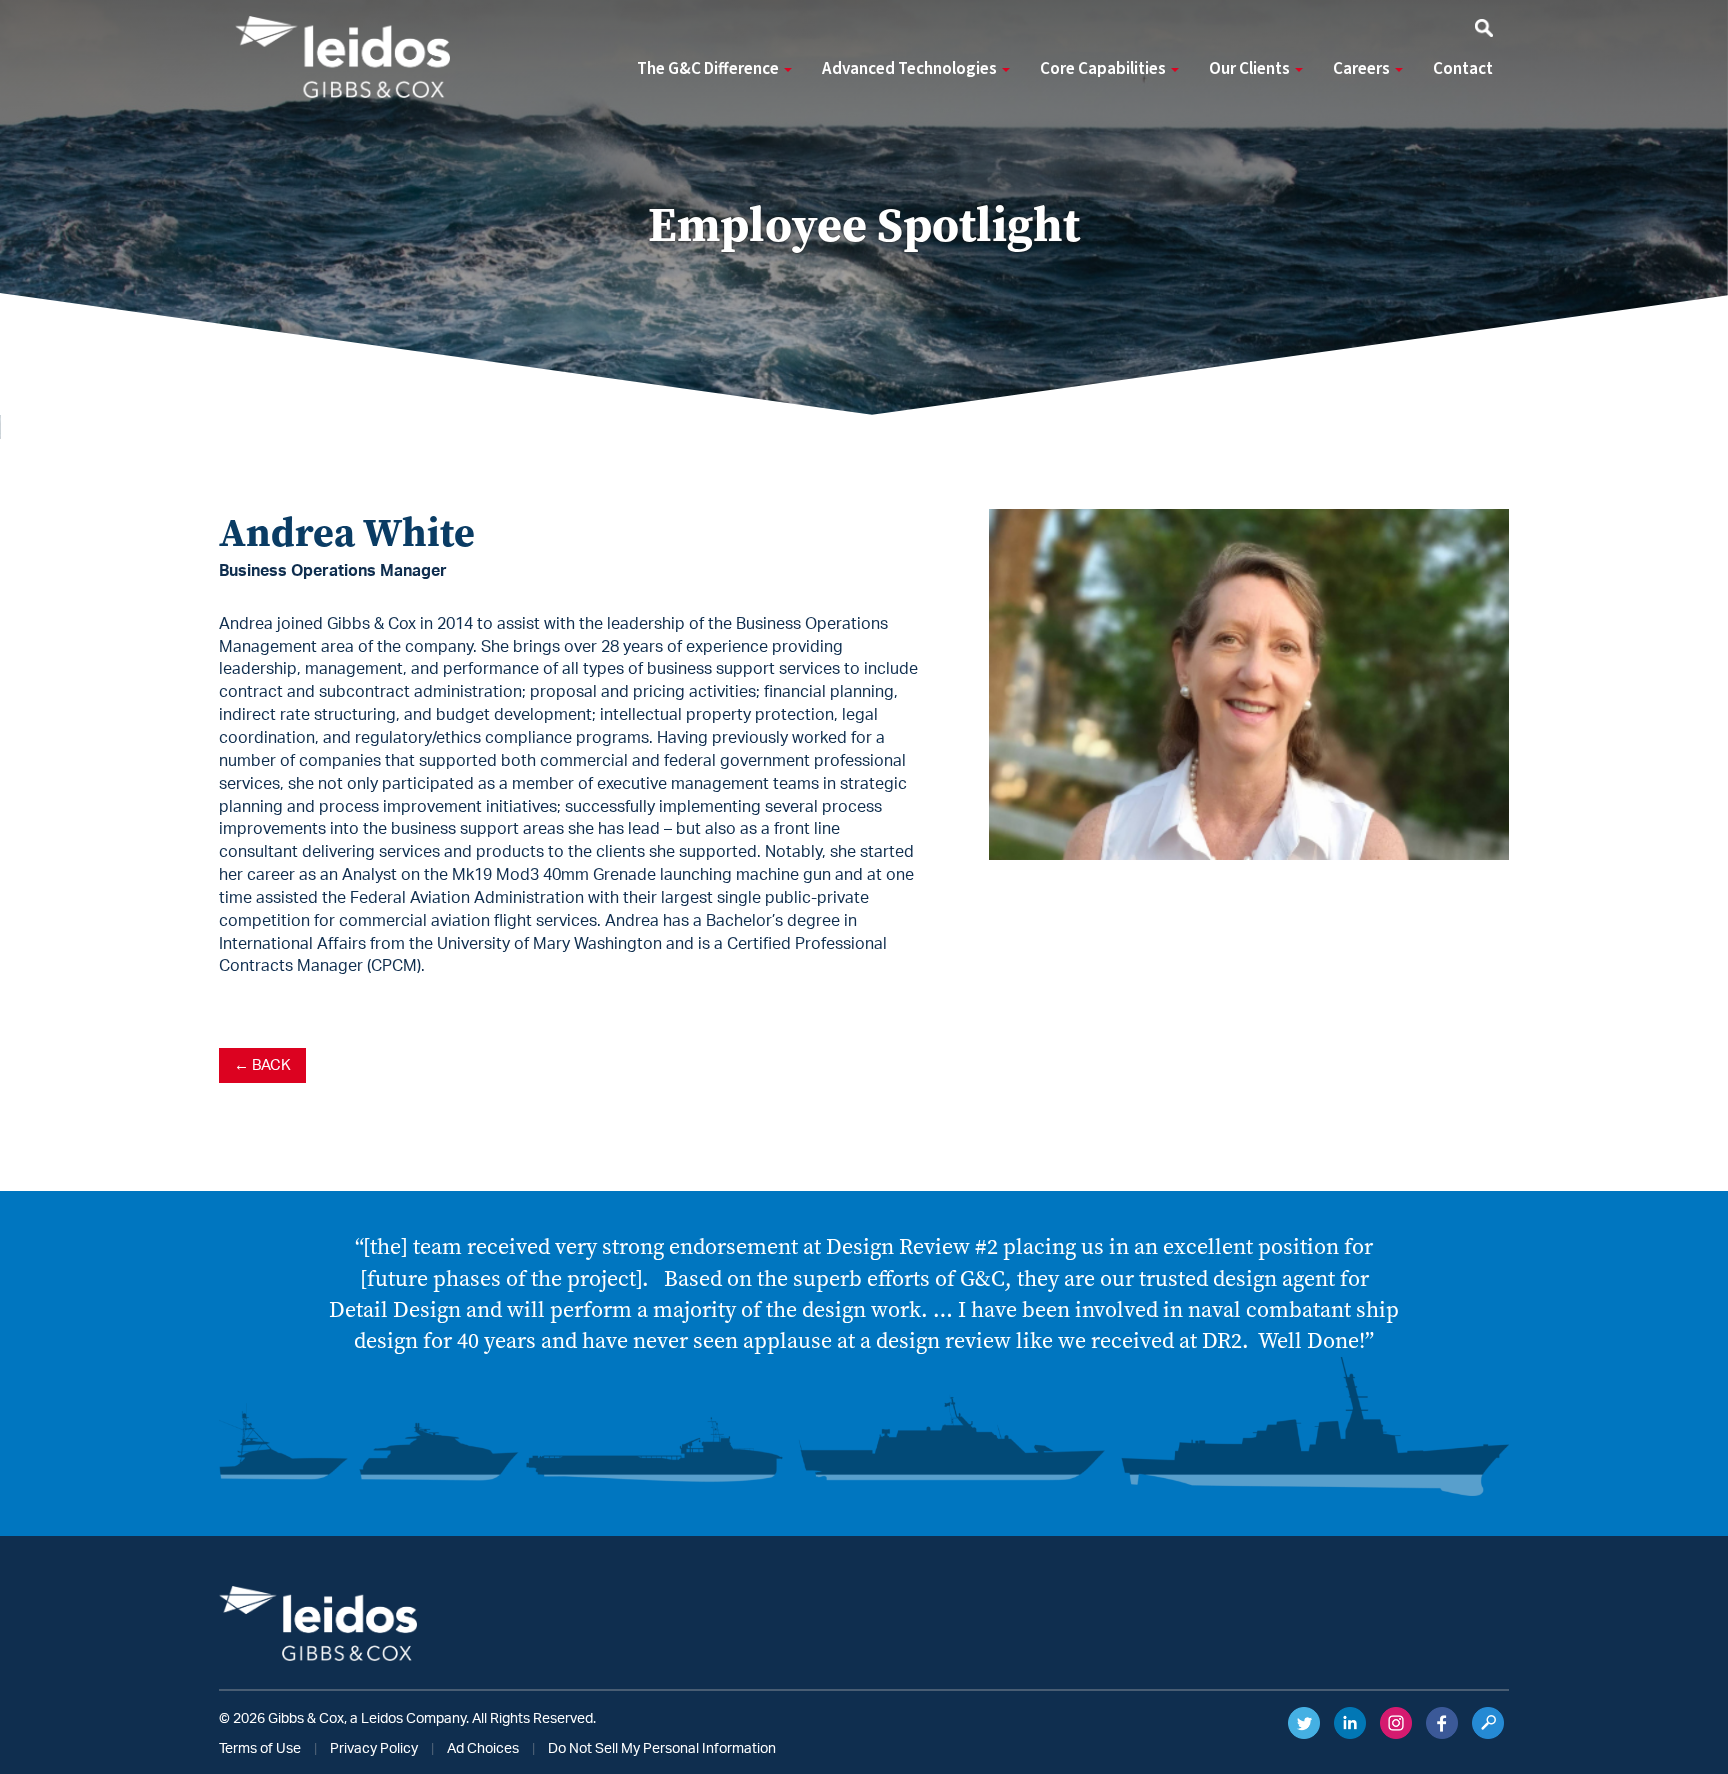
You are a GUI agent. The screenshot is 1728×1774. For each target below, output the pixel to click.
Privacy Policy (374, 1749)
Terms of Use (260, 1749)
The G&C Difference (709, 69)
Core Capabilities (1104, 69)
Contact (1463, 69)
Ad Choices (483, 1749)
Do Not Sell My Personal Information (662, 1749)
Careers (1363, 69)
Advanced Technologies (911, 69)
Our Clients (1251, 69)
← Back (262, 1065)
